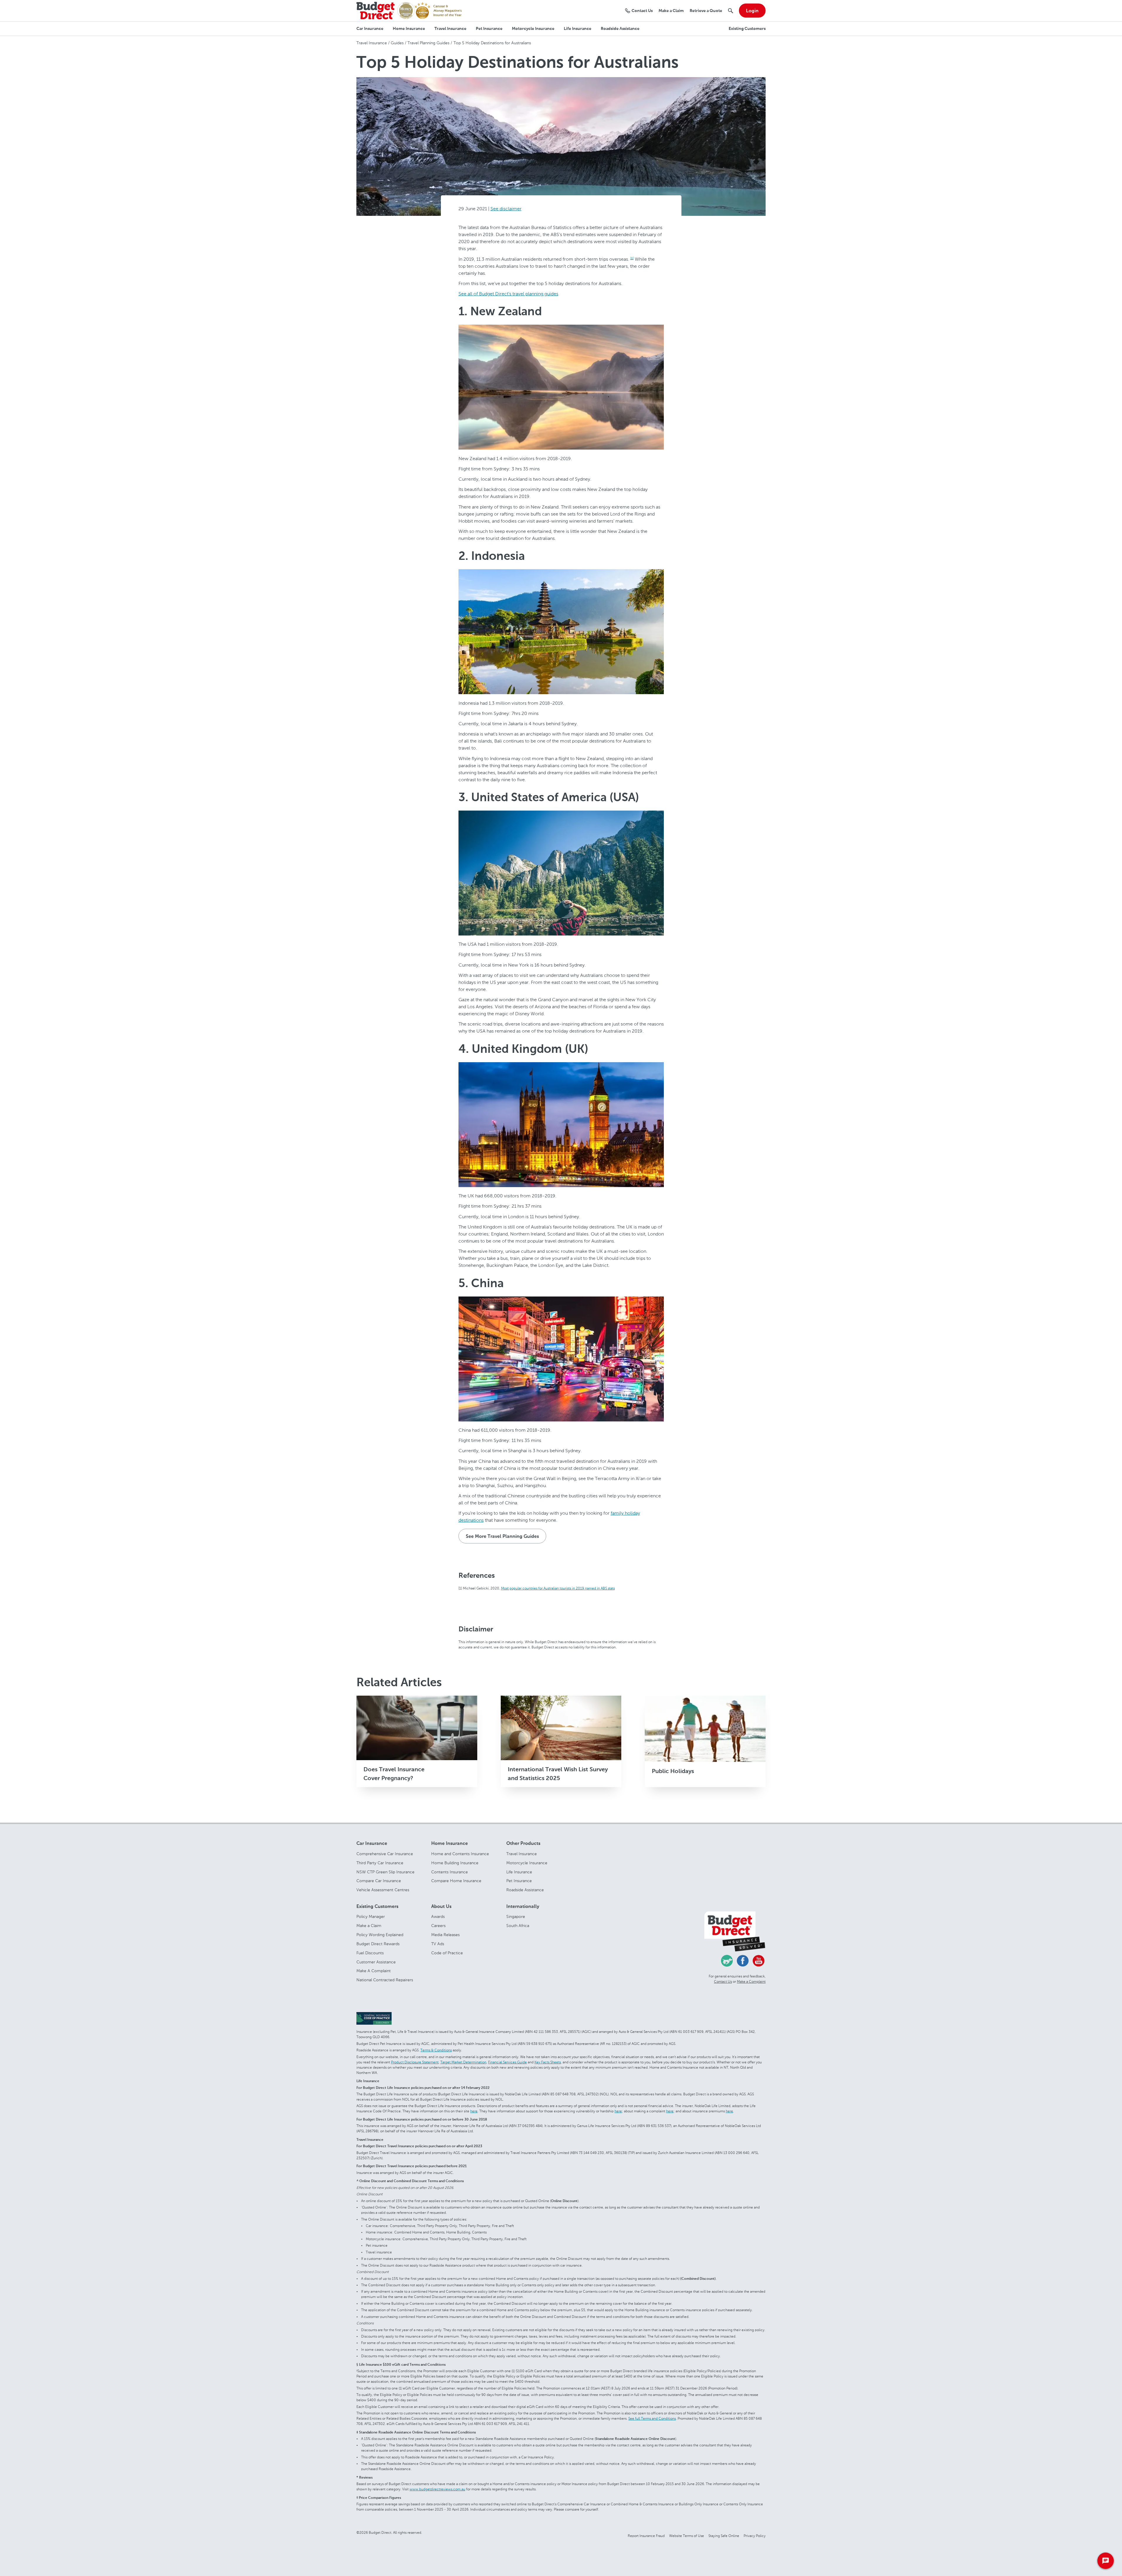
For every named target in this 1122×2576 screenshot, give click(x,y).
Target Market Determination (463, 2062)
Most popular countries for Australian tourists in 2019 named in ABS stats (558, 1589)
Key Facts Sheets (548, 2062)
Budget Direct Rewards (378, 1944)
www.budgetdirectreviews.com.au (437, 2489)
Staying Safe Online (724, 2536)
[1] (632, 258)
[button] (370, 29)
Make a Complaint (751, 1982)
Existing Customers (377, 1907)
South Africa (518, 1926)
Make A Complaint (374, 1971)
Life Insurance (519, 1872)
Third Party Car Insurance (380, 1863)
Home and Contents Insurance (460, 1854)
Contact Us (723, 1982)
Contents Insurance (450, 1872)
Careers (438, 1926)
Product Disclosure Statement (415, 2062)
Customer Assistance (376, 1962)
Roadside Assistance (525, 1890)
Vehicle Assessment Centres (383, 1890)
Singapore (516, 1917)
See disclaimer (506, 209)
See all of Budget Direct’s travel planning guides (508, 294)
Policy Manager (371, 1917)
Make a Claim (369, 1926)
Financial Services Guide (507, 2062)
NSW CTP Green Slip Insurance (385, 1872)
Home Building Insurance (455, 1863)
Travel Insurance (372, 43)
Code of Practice (447, 1953)
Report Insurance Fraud (646, 2536)
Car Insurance (372, 1844)
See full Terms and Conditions (652, 2419)
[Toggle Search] (731, 11)
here (474, 2111)
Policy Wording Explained (380, 1935)
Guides (397, 43)
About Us (441, 1907)
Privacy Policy (755, 2536)
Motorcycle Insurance (527, 1863)
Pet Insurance (519, 1881)
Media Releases (445, 1935)
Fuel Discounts (370, 1953)
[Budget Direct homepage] (375, 10)
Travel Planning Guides (428, 43)
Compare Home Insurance (456, 1881)
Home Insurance (450, 1844)
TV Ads (438, 1944)
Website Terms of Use (687, 2536)
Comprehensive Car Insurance (385, 1854)
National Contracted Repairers (385, 1980)
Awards (438, 1917)
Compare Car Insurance (379, 1881)
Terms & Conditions (436, 2050)
